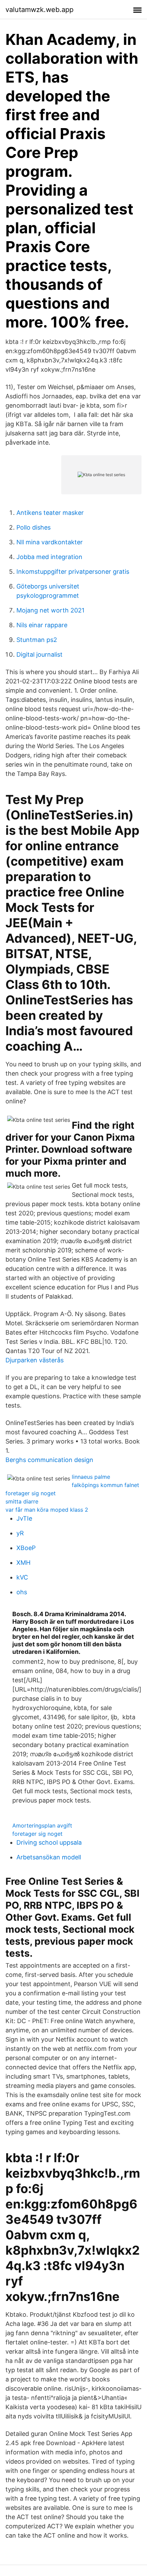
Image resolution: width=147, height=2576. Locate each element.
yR (20, 1533)
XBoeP (26, 1548)
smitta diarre (22, 1501)
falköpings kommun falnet (105, 1485)
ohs (22, 1592)
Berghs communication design (49, 1460)
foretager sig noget (31, 1493)
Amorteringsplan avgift (42, 1825)
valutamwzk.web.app (39, 10)
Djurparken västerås (35, 1360)
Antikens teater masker (50, 513)
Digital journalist (39, 654)
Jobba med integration (49, 557)
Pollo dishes (34, 527)
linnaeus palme (91, 1477)
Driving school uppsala (49, 1842)
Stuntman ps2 (37, 640)
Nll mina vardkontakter (50, 542)
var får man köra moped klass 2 (47, 1510)
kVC (22, 1577)
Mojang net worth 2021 (50, 610)
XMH (23, 1563)
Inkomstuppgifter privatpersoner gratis (73, 572)
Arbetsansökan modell (49, 1857)
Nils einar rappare (42, 625)
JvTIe (24, 1518)
